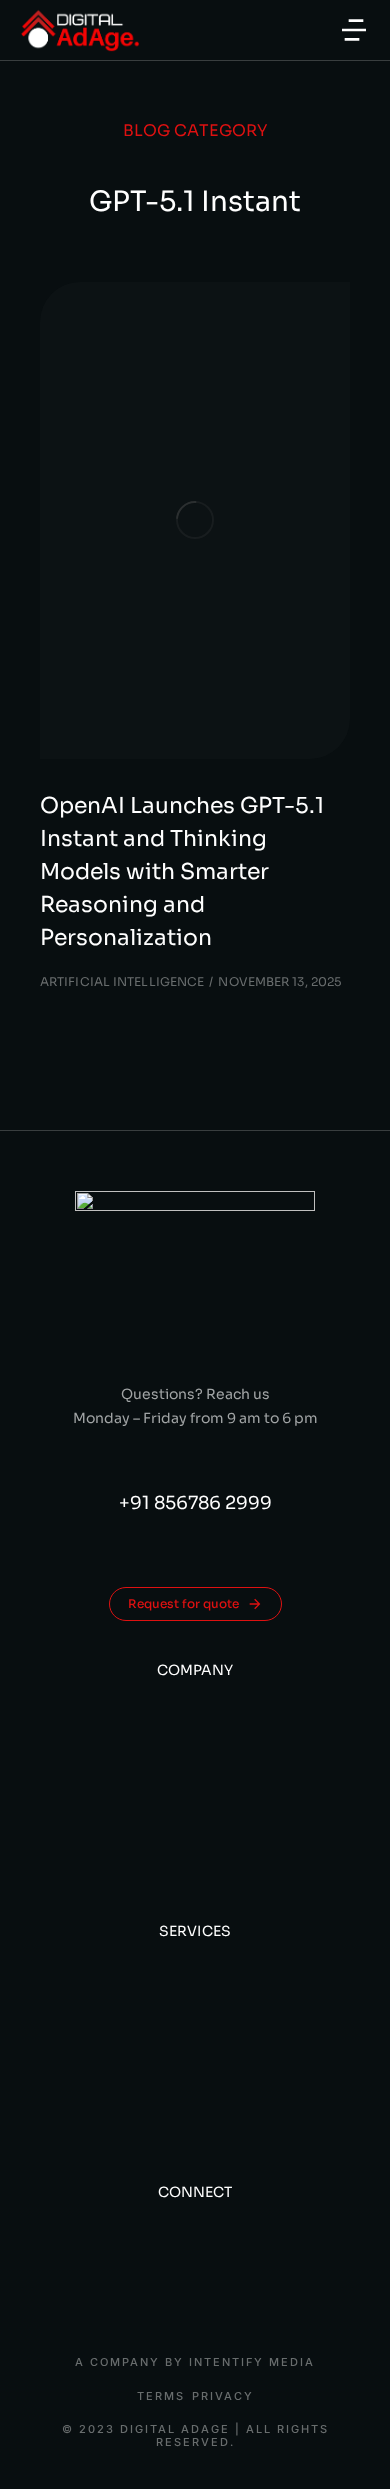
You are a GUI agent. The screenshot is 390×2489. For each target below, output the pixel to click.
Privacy (223, 2396)
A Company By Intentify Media (195, 2362)
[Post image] (195, 520)
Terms (161, 2396)
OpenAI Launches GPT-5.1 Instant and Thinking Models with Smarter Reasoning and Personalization (182, 871)
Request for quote (183, 1603)
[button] (354, 30)
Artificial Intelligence (122, 981)
